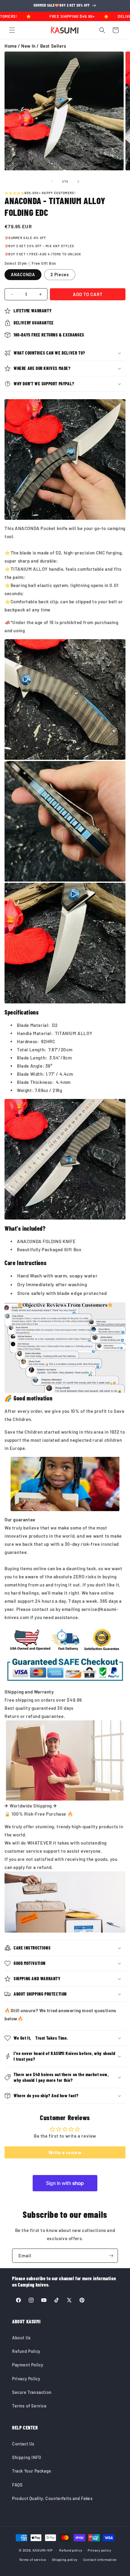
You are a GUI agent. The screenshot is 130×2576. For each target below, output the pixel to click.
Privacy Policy (26, 2379)
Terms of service (33, 2560)
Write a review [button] (65, 2152)
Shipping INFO (27, 2457)
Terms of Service (29, 2406)
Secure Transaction (32, 2392)
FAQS (17, 2485)
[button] (12, 30)
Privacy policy (99, 2550)
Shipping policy (65, 2560)
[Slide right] (78, 182)
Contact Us (23, 2444)
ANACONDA (23, 275)
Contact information (100, 2560)
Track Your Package (32, 2471)
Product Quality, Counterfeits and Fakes (52, 2498)
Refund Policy (26, 2351)
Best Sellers (53, 46)
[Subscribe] (111, 2256)
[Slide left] (52, 182)
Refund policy (71, 2550)
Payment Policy (28, 2365)
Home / (13, 46)
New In (28, 46)
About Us (21, 2338)
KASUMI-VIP (43, 2550)
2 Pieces (60, 275)
